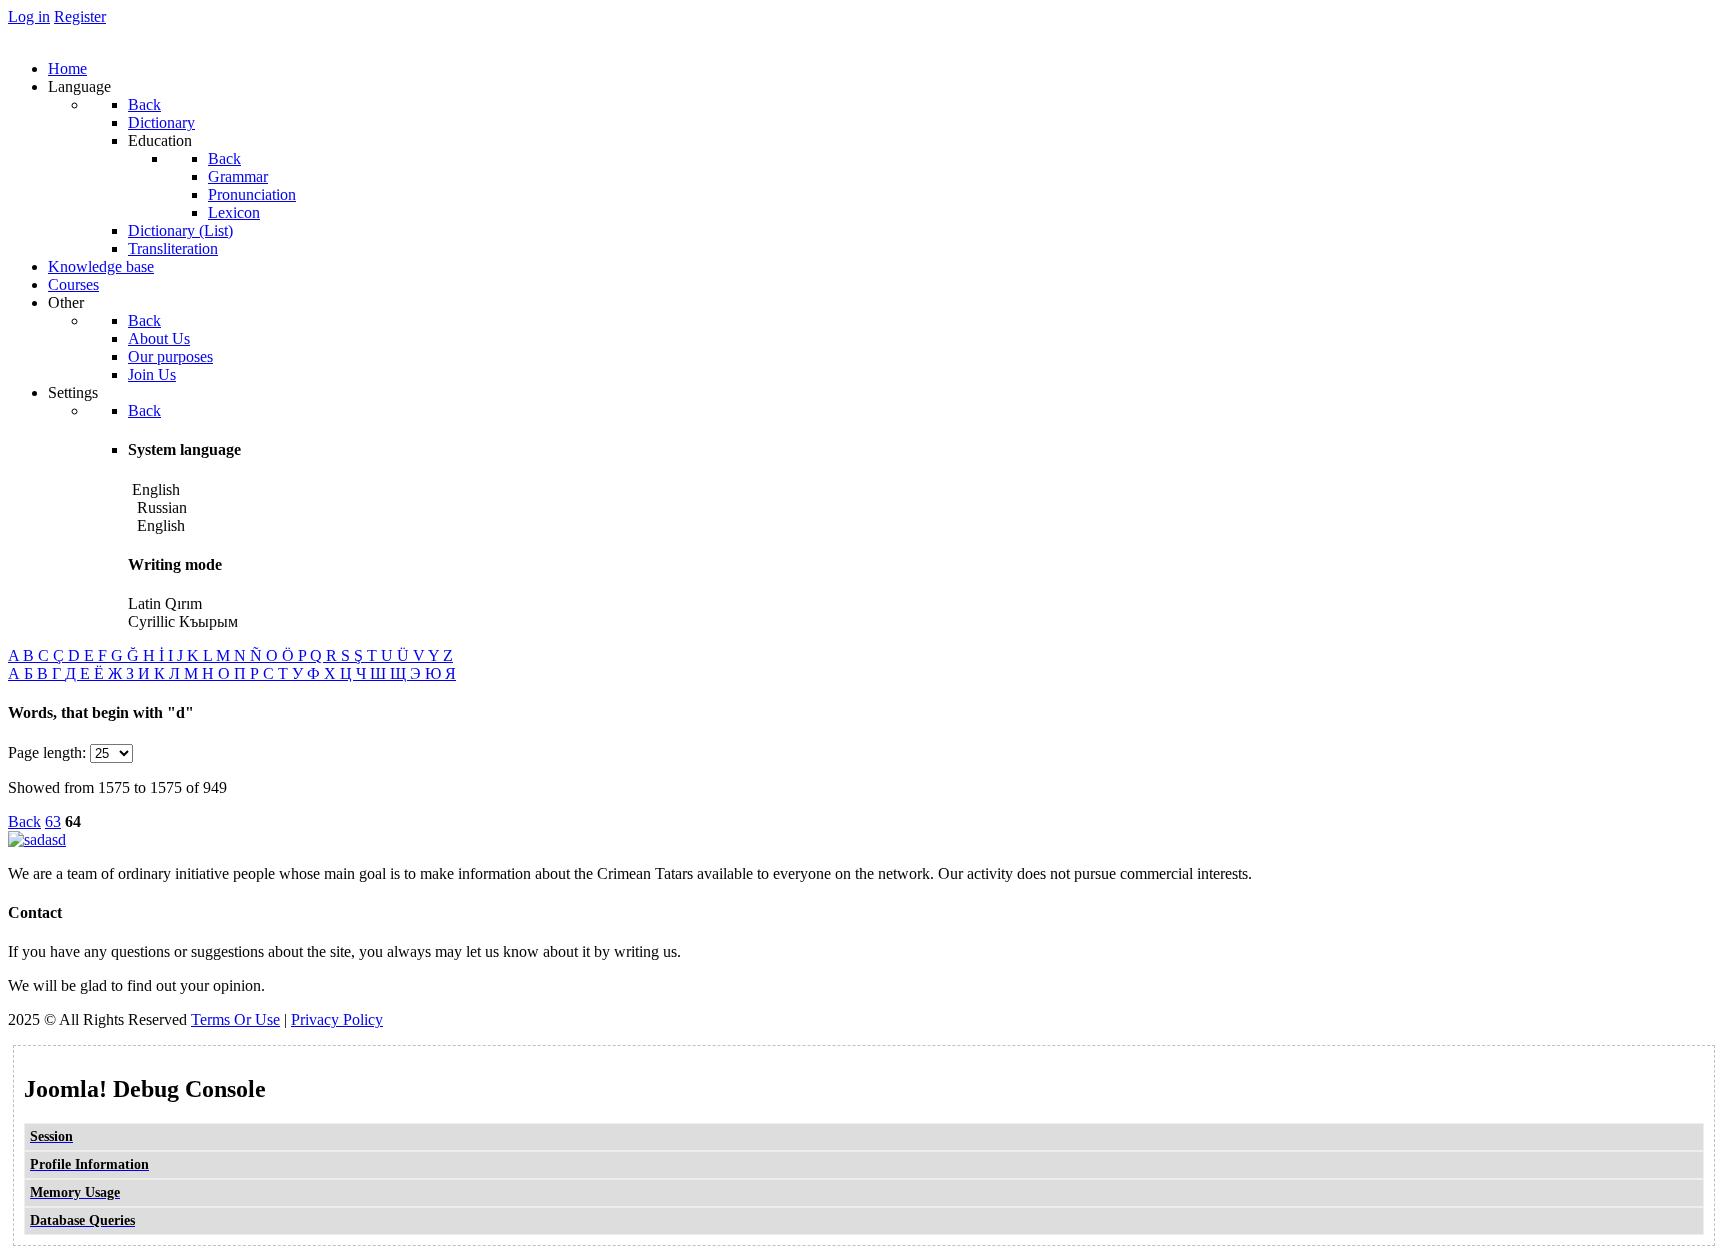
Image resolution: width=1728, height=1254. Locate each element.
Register (80, 16)
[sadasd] (37, 839)
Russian (160, 507)
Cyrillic (151, 621)
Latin (144, 603)
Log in (29, 16)
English (159, 525)
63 (53, 821)
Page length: (47, 752)
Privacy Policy (337, 1019)
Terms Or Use (235, 1019)
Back (24, 821)
